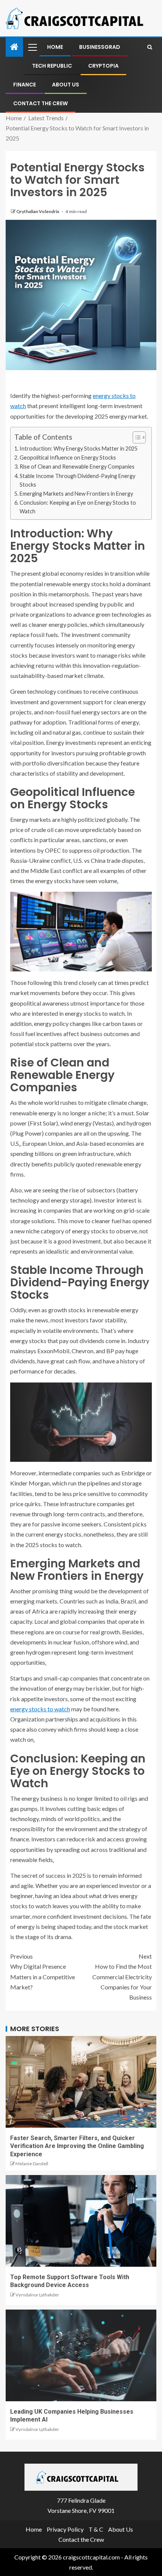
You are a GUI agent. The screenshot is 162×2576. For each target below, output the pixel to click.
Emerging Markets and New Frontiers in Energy (76, 494)
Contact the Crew (40, 103)
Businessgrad (100, 47)
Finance (24, 85)
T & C (96, 2529)
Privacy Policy (65, 2529)
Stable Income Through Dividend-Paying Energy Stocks (77, 480)
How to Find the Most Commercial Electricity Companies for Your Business (122, 1977)
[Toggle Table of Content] (135, 437)
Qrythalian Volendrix (38, 211)
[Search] (150, 47)
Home (55, 47)
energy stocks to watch (40, 1709)
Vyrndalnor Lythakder (37, 2295)
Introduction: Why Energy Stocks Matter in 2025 (79, 448)
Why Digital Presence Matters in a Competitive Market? (43, 1972)
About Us (66, 85)
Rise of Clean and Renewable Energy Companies (77, 467)
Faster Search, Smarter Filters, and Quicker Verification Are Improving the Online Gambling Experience (77, 2146)
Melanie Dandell (32, 2164)
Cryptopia (103, 66)
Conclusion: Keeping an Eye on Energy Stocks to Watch (78, 507)
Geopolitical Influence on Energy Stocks (68, 458)
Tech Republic (52, 66)
